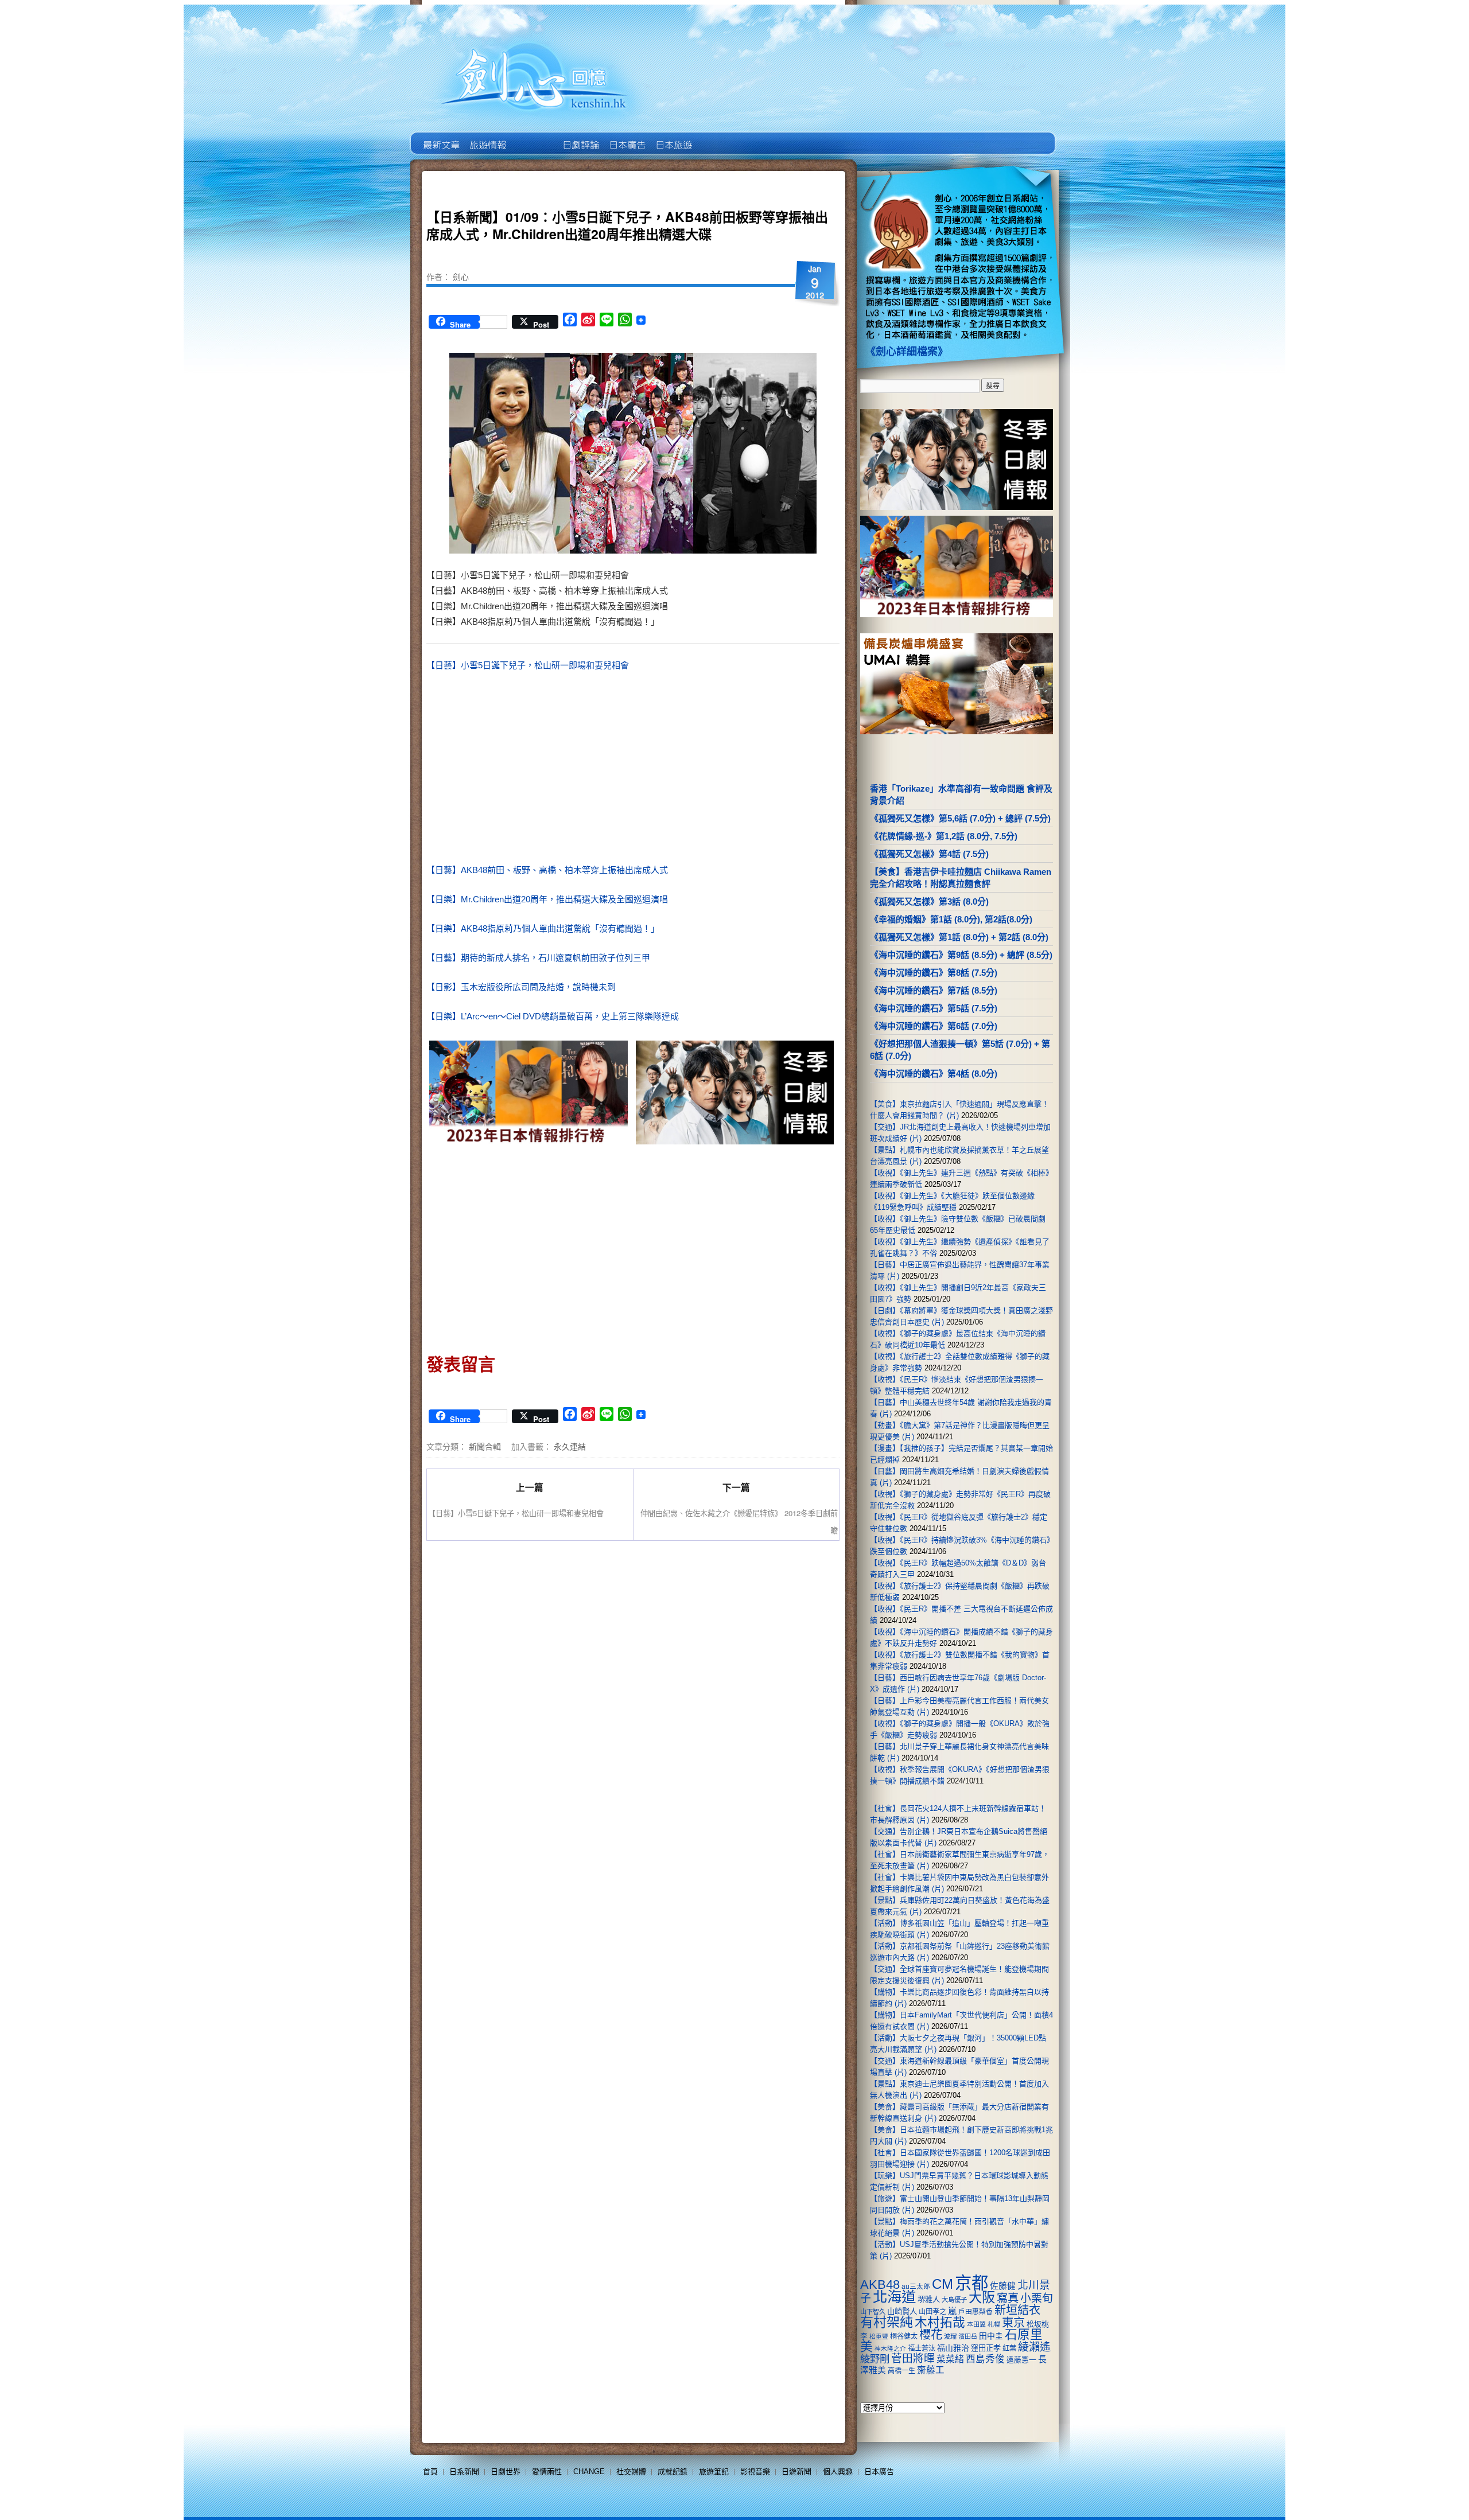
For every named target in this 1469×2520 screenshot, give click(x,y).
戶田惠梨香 (976, 2311)
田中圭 (991, 2336)
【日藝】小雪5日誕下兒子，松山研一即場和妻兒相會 (528, 665)
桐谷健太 (904, 2336)
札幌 (994, 2324)
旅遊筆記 (714, 2472)
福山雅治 (953, 2348)
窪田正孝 (986, 2348)
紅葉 (1009, 2348)
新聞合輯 (485, 1446)
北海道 (894, 2297)
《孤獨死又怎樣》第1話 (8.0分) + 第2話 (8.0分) (959, 937)
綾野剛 (875, 2359)
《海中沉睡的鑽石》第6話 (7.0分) (934, 1026)
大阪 (982, 2297)
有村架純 (887, 2322)
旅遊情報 (533, 137)
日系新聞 (464, 2472)
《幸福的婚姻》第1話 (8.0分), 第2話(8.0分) (951, 919)
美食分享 (719, 137)
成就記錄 (673, 2472)
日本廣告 (626, 137)
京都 (971, 2283)
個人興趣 (838, 2472)
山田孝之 (932, 2312)
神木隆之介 (890, 2348)
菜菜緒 (950, 2359)
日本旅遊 (673, 137)
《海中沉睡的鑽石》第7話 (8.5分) (934, 990)
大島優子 (954, 2300)
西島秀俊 (985, 2359)
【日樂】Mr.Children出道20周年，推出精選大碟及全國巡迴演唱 (547, 899)
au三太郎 (916, 2286)
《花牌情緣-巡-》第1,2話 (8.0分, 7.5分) (944, 836)
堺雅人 (929, 2299)
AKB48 (880, 2285)
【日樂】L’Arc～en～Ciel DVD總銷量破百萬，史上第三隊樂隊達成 (553, 1016)
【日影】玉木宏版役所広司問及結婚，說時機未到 (521, 987)
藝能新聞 (487, 137)
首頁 (430, 2472)
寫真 (1008, 2298)
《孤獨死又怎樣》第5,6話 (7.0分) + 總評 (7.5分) (960, 818)
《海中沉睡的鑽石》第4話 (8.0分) (934, 1074)
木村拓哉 (940, 2322)
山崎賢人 (902, 2311)
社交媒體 (631, 2472)
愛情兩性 (547, 2472)
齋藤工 (931, 2370)
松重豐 (879, 2336)
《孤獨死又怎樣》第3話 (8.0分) (929, 901)
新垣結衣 (1017, 2310)
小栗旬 (1037, 2298)
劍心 (461, 276)
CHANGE (589, 2472)
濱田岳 (968, 2336)
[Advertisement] (732, 770)
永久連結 (570, 1446)
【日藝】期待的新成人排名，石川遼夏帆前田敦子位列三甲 (538, 958)
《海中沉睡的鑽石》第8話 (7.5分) (934, 973)
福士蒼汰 (922, 2348)
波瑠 (950, 2336)
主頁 (440, 137)
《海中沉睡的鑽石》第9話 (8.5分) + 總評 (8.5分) (961, 955)
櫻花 (931, 2335)
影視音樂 (755, 2472)
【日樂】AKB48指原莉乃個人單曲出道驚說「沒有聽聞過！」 (543, 928)
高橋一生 (901, 2371)
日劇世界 (580, 137)
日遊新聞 (796, 2472)
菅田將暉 (913, 2359)
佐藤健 (1003, 2286)
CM (943, 2284)
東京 (1013, 2323)
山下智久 (873, 2312)
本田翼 (976, 2324)
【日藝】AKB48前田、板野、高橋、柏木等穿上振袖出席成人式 (547, 870)
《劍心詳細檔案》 (907, 352)
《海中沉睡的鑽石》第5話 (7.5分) (934, 1008)
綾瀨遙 (1034, 2347)
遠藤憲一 (1021, 2360)
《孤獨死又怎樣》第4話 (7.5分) (929, 854)
